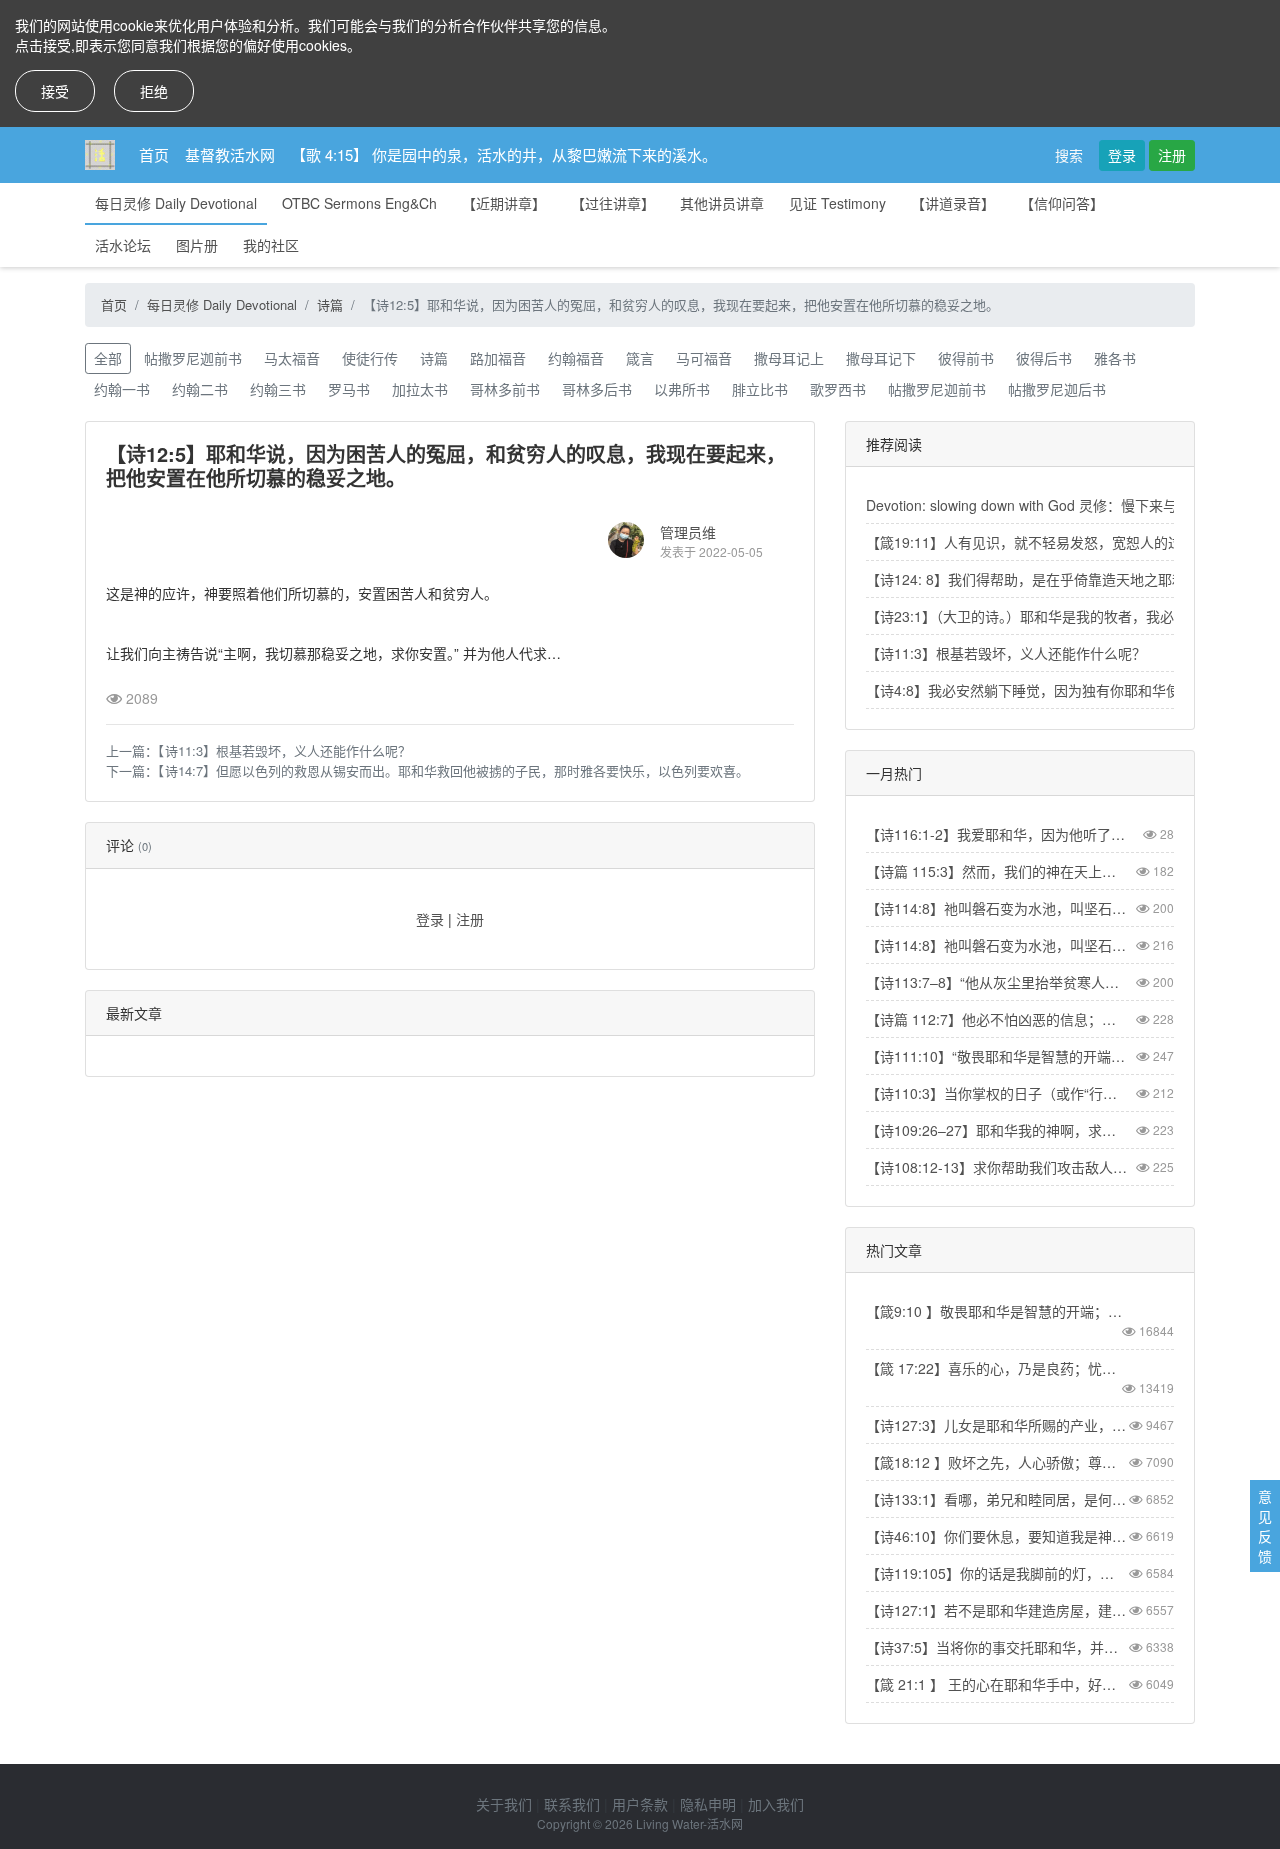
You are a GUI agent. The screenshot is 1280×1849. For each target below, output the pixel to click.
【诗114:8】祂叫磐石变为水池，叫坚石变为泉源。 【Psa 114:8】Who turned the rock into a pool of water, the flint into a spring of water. (997, 908)
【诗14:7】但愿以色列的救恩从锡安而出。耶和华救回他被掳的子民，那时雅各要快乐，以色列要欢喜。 (453, 770)
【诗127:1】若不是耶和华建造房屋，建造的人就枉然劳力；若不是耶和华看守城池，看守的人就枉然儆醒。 (997, 1610)
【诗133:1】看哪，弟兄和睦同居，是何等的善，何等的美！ (997, 1499)
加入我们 (776, 1804)
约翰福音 (576, 358)
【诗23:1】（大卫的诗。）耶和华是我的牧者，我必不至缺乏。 (1055, 616)
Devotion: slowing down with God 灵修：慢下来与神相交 (1042, 505)
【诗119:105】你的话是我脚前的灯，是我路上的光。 (997, 1573)
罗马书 (349, 389)
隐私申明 (708, 1804)
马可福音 (704, 358)
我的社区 (271, 245)
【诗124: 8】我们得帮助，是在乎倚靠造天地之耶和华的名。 (1054, 579)
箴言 (640, 358)
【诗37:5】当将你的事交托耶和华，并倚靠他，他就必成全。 (997, 1647)
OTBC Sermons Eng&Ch (359, 203)
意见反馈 (1265, 1526)
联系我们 (572, 1804)
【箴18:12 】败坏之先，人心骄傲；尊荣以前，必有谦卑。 (997, 1462)
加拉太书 (420, 389)
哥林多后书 (597, 389)
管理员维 (688, 532)
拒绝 (154, 91)
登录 (1122, 155)
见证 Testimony (837, 203)
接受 (55, 91)
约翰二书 (200, 389)
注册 (1172, 155)
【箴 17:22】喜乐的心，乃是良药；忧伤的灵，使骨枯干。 (997, 1368)
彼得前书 (966, 358)
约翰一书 (122, 389)
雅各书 (1115, 358)
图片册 (197, 245)
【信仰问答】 (1062, 203)
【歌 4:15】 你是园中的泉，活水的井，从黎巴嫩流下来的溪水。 (504, 154)
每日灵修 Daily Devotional (176, 203)
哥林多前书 (505, 389)
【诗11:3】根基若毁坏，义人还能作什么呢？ (284, 750)
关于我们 (504, 1804)
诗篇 (330, 304)
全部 (108, 358)
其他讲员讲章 (722, 203)
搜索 (1069, 155)
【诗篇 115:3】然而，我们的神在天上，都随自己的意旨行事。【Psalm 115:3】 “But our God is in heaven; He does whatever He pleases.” (997, 871)
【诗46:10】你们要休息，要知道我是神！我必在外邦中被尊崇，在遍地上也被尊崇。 (997, 1536)
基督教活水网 (230, 154)
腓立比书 (760, 389)
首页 (154, 154)
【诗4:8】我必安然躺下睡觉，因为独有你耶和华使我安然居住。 (1065, 690)
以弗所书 (682, 389)
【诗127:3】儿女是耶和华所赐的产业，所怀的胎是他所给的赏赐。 (997, 1425)
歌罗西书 (838, 389)
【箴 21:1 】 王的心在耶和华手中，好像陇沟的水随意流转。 (997, 1684)
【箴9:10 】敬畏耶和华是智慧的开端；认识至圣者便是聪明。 (997, 1311)
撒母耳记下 (881, 358)
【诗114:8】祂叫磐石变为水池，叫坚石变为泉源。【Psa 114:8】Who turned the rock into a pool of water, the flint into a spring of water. (997, 945)
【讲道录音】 (953, 203)
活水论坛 (123, 245)
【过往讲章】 (613, 203)
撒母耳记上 (789, 358)
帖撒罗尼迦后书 (1057, 389)
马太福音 (292, 358)
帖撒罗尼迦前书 (193, 358)
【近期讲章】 (504, 203)
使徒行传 (370, 358)
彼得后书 (1044, 358)
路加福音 (498, 358)
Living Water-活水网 (689, 1823)
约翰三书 (278, 389)
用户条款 (640, 1804)
